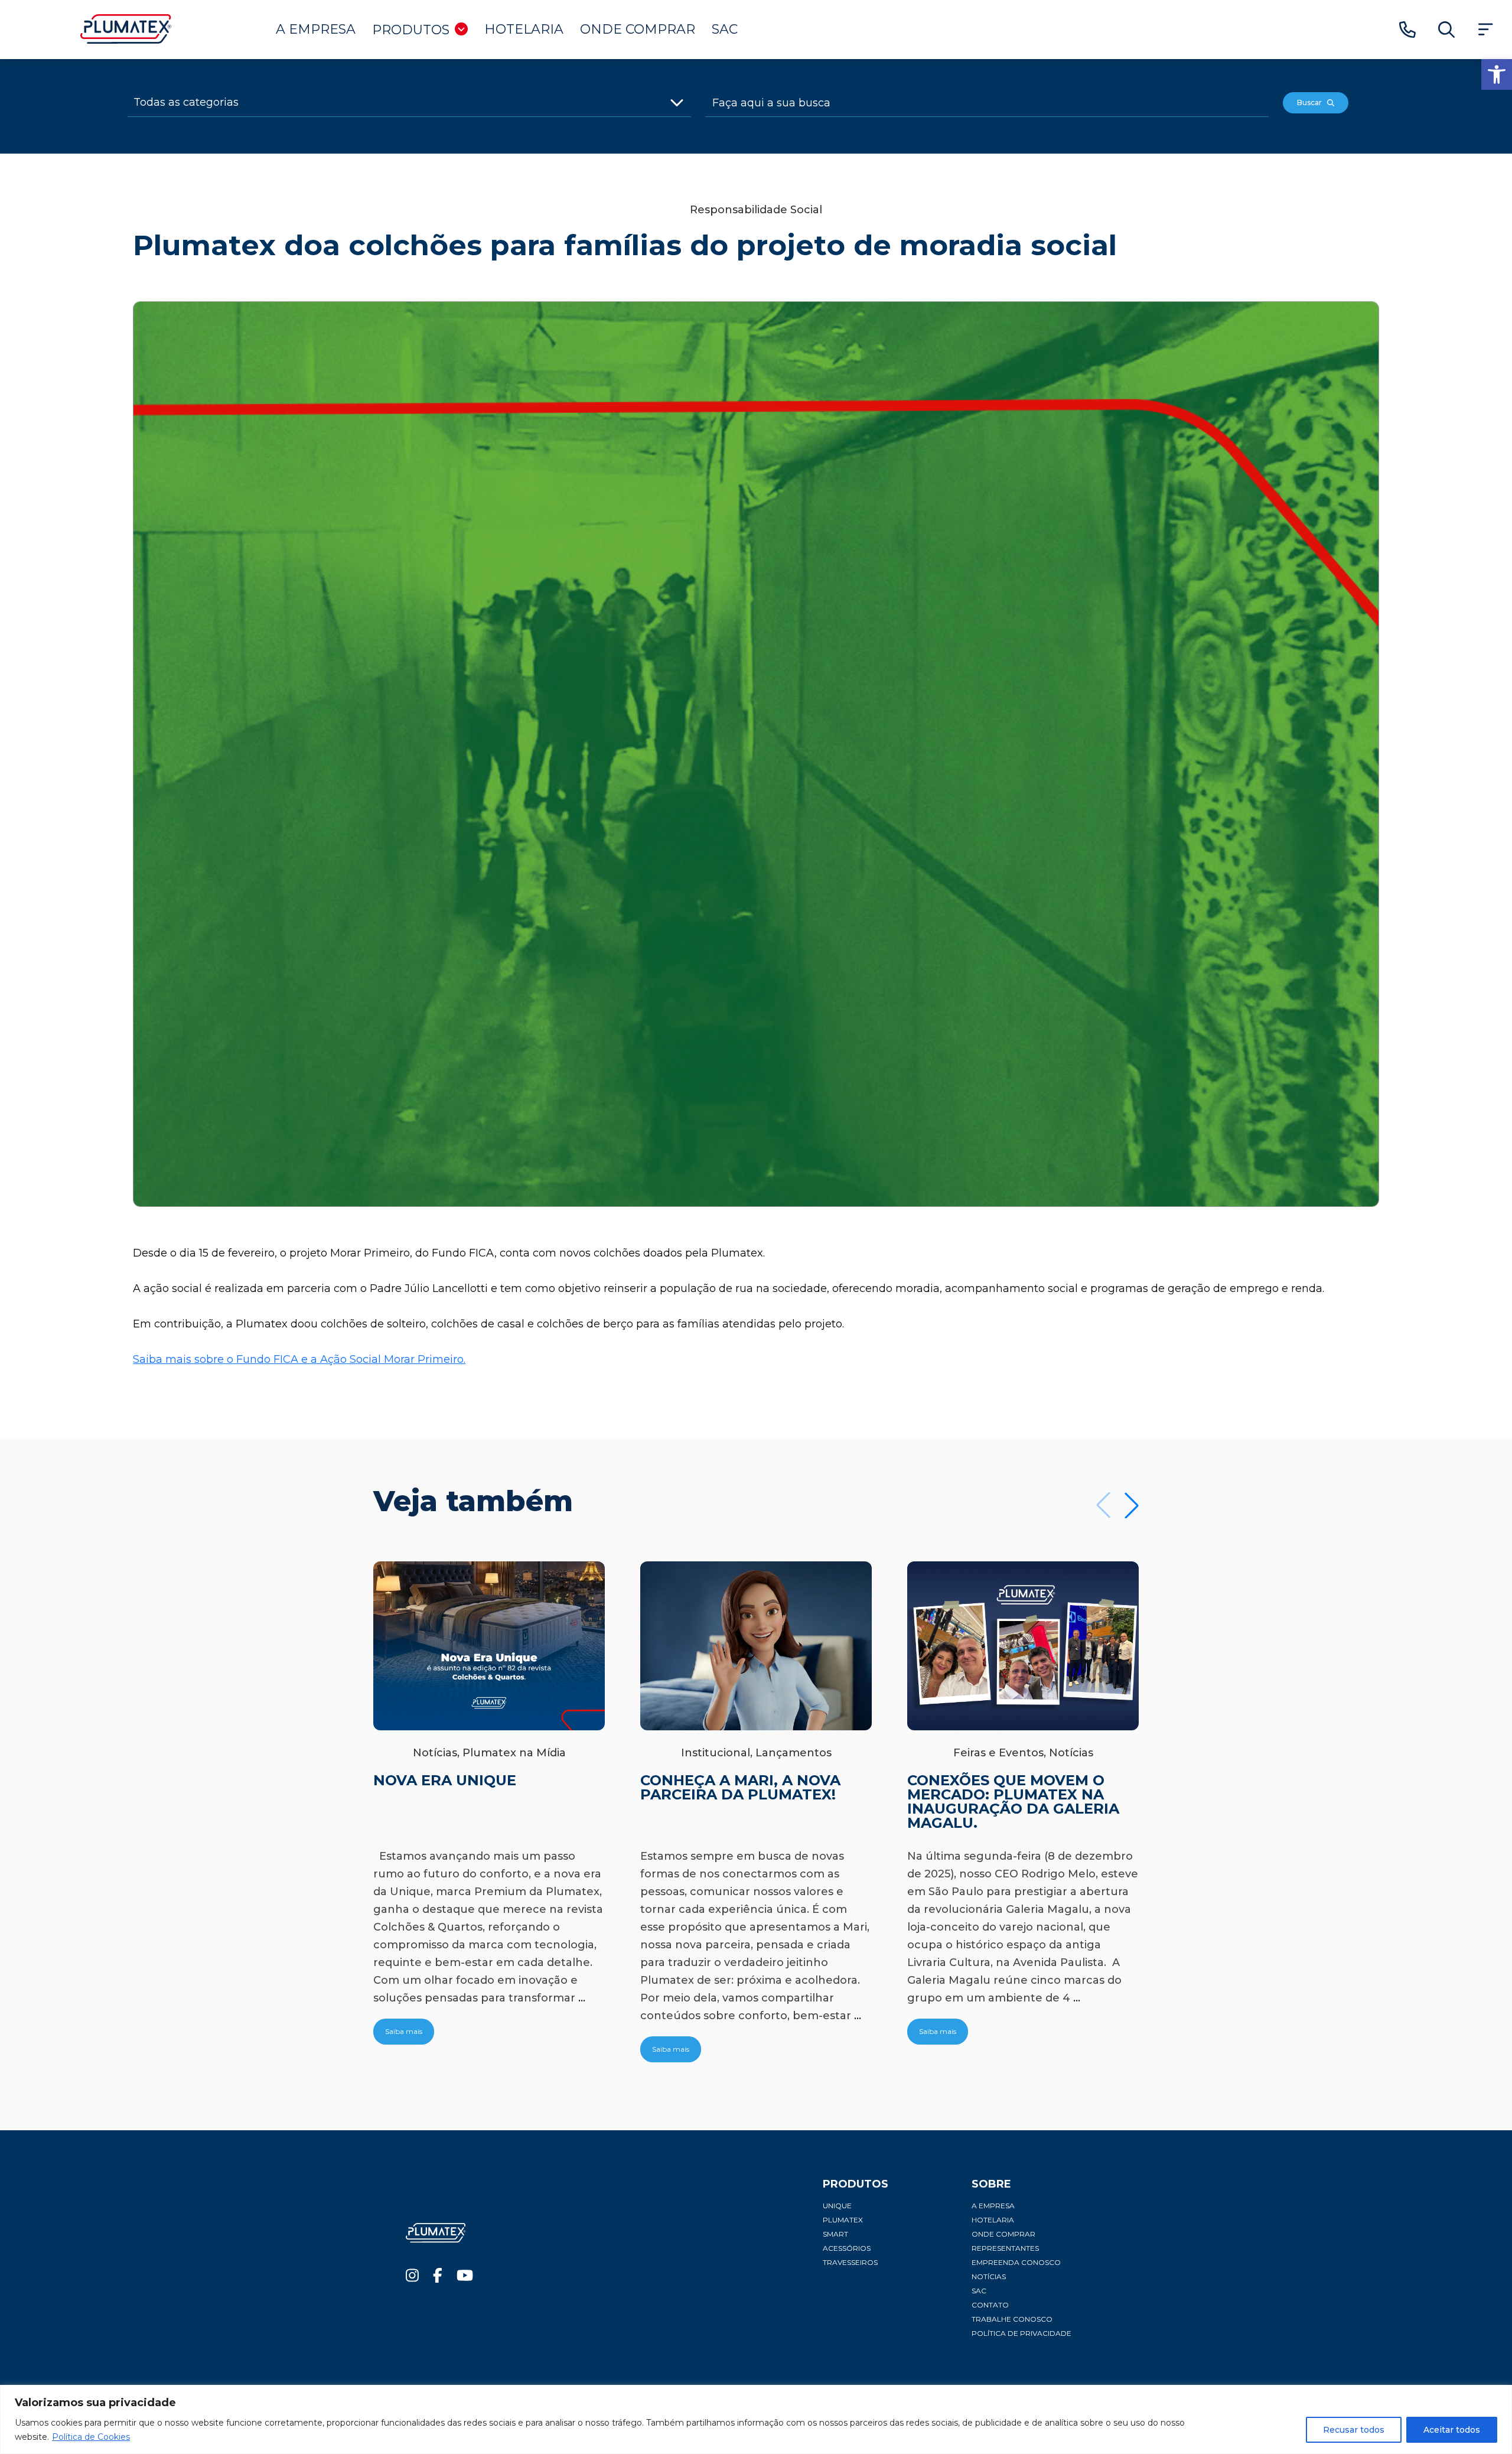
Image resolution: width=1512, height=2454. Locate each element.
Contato (990, 2305)
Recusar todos (1354, 2430)
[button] (1497, 74)
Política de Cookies (91, 2437)
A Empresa (316, 29)
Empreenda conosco (1016, 2262)
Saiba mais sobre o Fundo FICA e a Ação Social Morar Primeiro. (299, 1359)
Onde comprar (638, 29)
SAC (725, 29)
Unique (837, 2206)
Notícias (989, 2276)
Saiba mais (404, 2031)
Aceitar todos (1452, 2430)
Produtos (411, 30)
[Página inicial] (126, 40)
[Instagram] (412, 2278)
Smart (835, 2234)
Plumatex (843, 2220)
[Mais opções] (1485, 30)
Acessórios (847, 2248)
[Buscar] (1446, 30)
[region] (756, 2419)
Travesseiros (850, 2262)
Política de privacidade (1021, 2333)
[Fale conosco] (1407, 30)
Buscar (1312, 102)
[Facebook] (438, 2278)
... (582, 1998)
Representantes (1005, 2248)
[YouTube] (465, 2278)
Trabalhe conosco (1012, 2319)
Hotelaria (524, 29)
